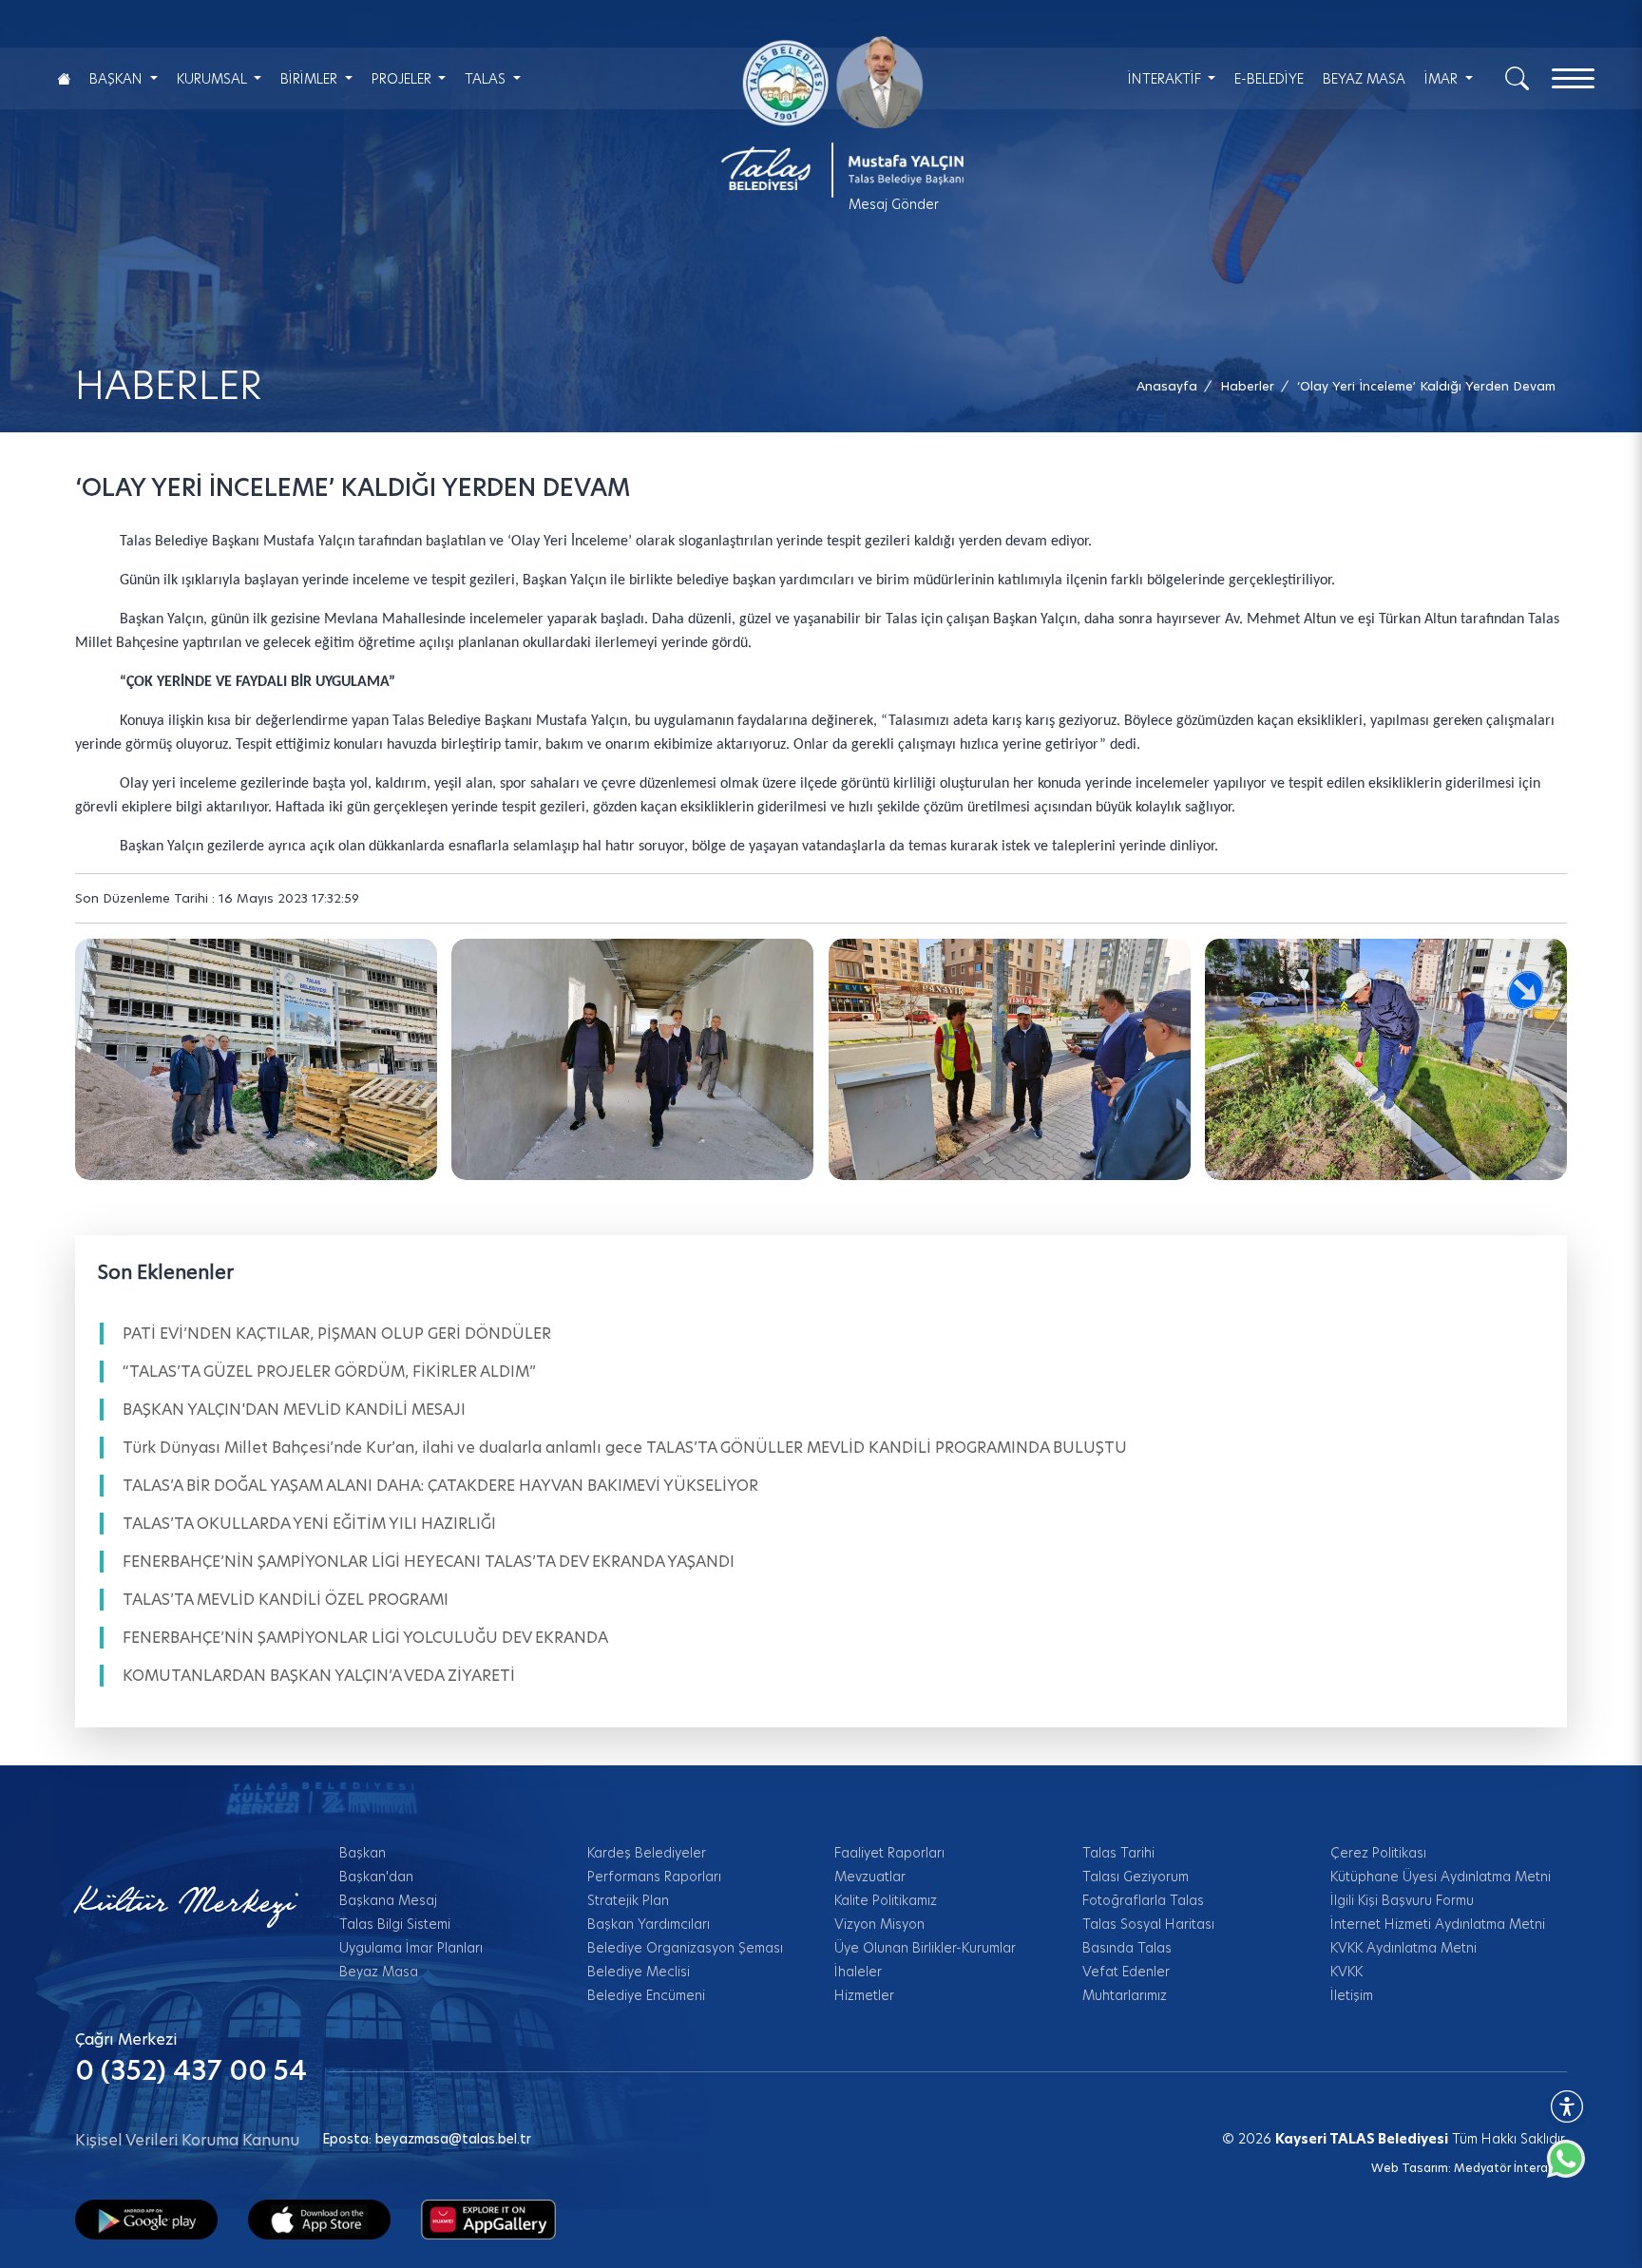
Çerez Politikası (1378, 1853)
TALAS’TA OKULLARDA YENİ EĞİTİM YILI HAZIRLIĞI (309, 1524)
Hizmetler (864, 1995)
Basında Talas (1127, 1948)
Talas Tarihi (1118, 1853)
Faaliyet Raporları (889, 1853)
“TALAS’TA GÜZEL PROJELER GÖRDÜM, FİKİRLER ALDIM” (329, 1372)
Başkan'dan (376, 1877)
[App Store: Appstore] (319, 2219)
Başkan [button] (118, 79)
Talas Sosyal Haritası (1148, 1924)
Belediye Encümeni (646, 1995)
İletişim (1352, 1995)
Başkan (363, 1853)
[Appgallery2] (488, 2219)
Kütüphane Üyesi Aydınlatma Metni (1441, 1877)
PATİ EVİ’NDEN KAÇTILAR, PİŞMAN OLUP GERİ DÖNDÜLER (337, 1334)
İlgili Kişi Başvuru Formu (1402, 1900)
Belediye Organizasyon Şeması (685, 1948)
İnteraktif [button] (1166, 79)
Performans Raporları (654, 1877)
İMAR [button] (1443, 79)
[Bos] (632, 1059)
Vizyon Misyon (879, 1924)
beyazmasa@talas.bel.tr (453, 2139)
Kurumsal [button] (214, 79)
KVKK (1346, 1972)
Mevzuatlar (870, 1877)
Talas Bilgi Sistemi (395, 1924)
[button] (1426, 386)
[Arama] (1517, 77)
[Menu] (1573, 78)
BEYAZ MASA (1364, 79)
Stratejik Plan (628, 1900)
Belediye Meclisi (639, 1972)
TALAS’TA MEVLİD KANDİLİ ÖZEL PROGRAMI (286, 1600)
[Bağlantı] (64, 78)
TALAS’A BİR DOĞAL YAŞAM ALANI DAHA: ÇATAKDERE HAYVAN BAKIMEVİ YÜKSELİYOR (440, 1486)
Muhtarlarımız (1125, 1995)
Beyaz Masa (379, 1972)
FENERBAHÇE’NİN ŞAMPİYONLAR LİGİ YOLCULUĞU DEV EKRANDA (365, 1638)
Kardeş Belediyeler (647, 1853)
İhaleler (858, 1972)
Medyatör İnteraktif (1510, 2168)
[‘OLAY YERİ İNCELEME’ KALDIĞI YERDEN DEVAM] (256, 1059)
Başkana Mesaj (388, 1900)
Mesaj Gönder (894, 204)
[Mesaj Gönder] (832, 117)
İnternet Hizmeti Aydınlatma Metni (1438, 1924)
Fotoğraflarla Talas (1143, 1900)
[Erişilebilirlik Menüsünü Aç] (1567, 2106)
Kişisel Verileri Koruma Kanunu (187, 2140)
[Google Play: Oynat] (146, 2219)
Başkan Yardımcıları (649, 1924)
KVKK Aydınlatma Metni (1403, 1948)
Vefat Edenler (1126, 1972)
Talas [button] (487, 79)
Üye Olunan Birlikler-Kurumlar (925, 1948)
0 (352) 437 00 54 (191, 2071)
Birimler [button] (311, 79)
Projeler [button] (403, 79)
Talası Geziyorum (1136, 1877)
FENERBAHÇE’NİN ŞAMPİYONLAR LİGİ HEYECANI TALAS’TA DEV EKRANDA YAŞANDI (429, 1562)
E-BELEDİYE (1269, 79)
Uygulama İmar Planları (411, 1948)
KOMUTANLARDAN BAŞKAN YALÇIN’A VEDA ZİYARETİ (319, 1676)
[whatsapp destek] (1575, 2168)
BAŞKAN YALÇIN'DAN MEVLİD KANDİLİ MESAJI (294, 1410)
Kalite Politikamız (886, 1900)
